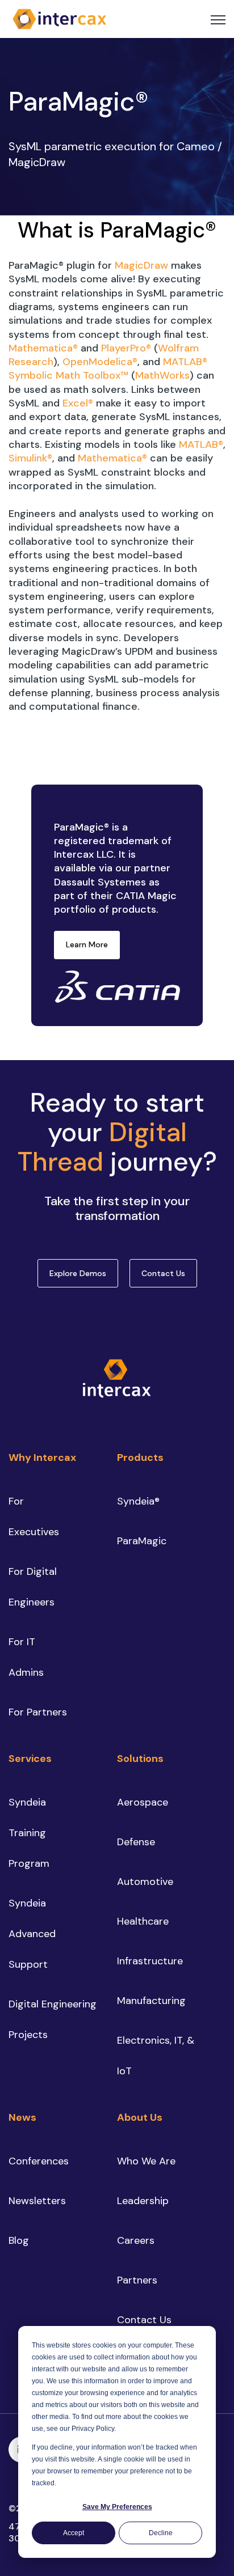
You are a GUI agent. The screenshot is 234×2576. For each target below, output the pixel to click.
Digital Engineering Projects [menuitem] (53, 2019)
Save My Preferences (117, 2507)
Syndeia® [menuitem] (138, 1501)
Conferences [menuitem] (39, 2161)
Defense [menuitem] (136, 1842)
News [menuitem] (22, 2117)
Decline (161, 2533)
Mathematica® (43, 348)
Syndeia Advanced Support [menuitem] (32, 1934)
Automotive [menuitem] (145, 1882)
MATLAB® (201, 444)
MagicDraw (143, 265)
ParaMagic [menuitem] (142, 1541)
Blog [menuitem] (19, 2240)
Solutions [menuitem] (140, 1759)
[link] (60, 18)
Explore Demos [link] (78, 1273)
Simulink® (30, 458)
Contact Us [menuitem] (144, 2320)
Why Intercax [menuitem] (42, 1458)
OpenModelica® (100, 362)
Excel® (78, 403)
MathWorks (162, 375)
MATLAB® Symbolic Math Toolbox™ (108, 368)
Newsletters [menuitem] (37, 2201)
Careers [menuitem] (136, 2240)
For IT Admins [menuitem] (26, 1657)
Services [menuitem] (30, 1759)
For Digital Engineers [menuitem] (33, 1587)
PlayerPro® (126, 348)
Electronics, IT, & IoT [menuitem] (156, 2056)
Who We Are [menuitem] (146, 2161)
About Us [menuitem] (140, 2117)
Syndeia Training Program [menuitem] (29, 1833)
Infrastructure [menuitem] (150, 1961)
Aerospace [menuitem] (143, 1802)
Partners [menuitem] (137, 2280)
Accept (74, 2533)
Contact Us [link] (163, 1273)
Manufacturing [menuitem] (151, 2001)
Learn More (87, 944)
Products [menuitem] (140, 1458)
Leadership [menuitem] (143, 2201)
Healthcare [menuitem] (143, 1921)
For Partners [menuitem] (38, 1712)
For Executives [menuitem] (34, 1516)
